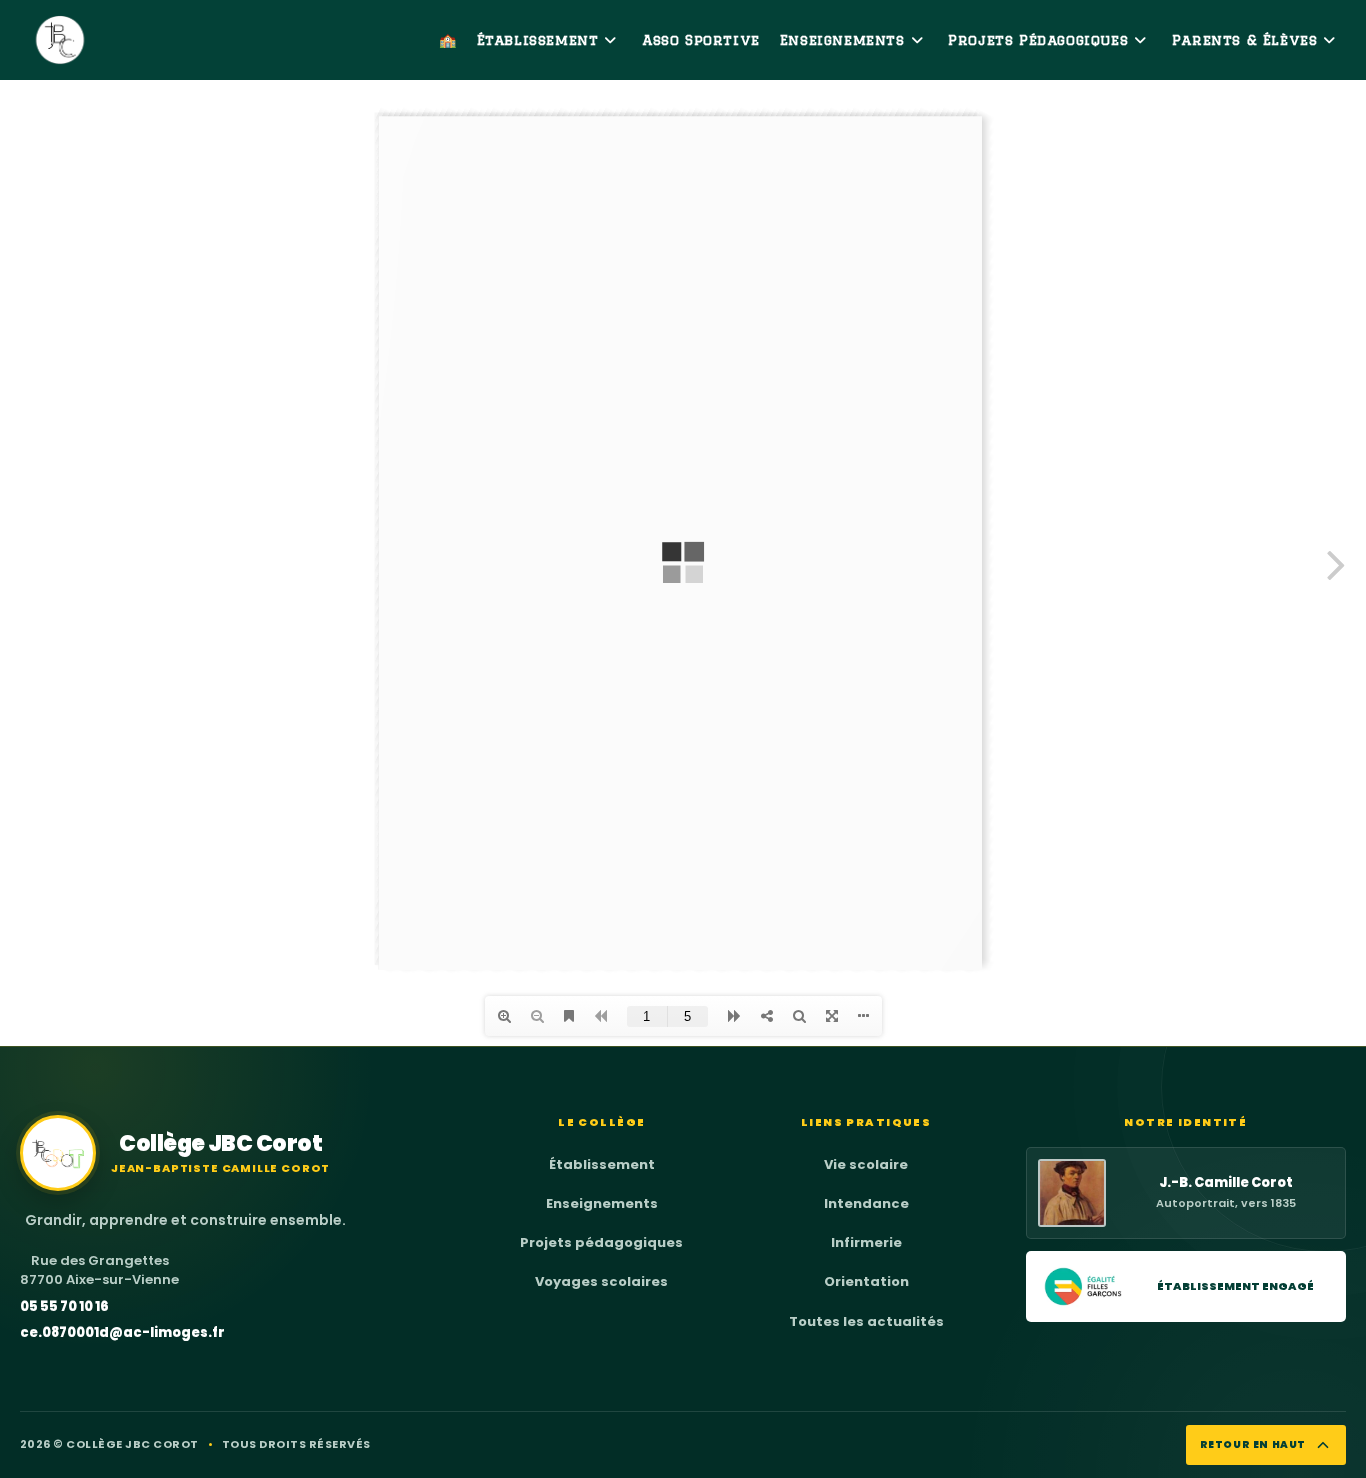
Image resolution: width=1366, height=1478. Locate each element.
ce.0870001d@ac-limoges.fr (122, 1332)
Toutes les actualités (866, 1321)
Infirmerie (866, 1242)
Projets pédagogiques (601, 1242)
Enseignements (602, 1203)
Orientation (866, 1281)
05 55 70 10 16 (64, 1306)
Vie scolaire (866, 1164)
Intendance (866, 1203)
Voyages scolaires (601, 1281)
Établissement (602, 1164)
